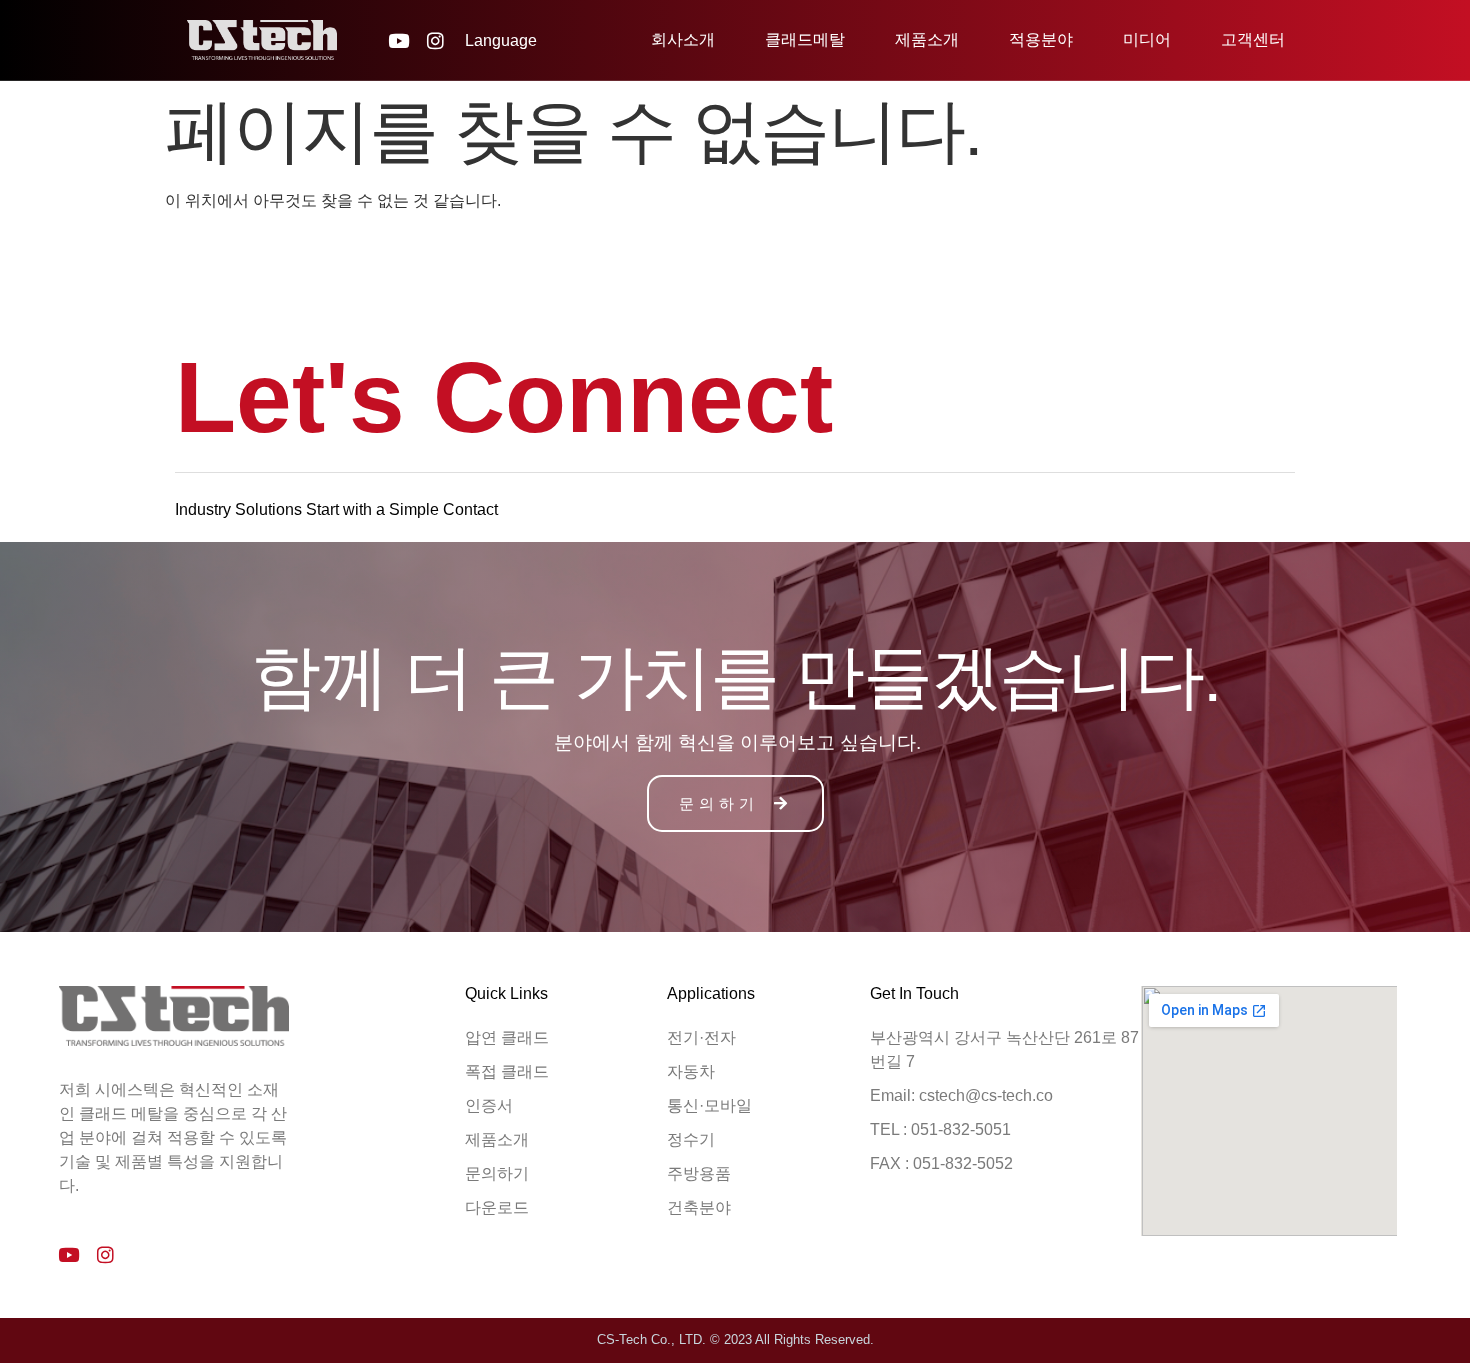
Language (501, 40)
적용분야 (1041, 39)
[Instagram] (435, 40)
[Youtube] (398, 40)
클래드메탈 (805, 39)
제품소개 (927, 39)
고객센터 (1253, 39)
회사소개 (683, 39)
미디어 (1147, 39)
